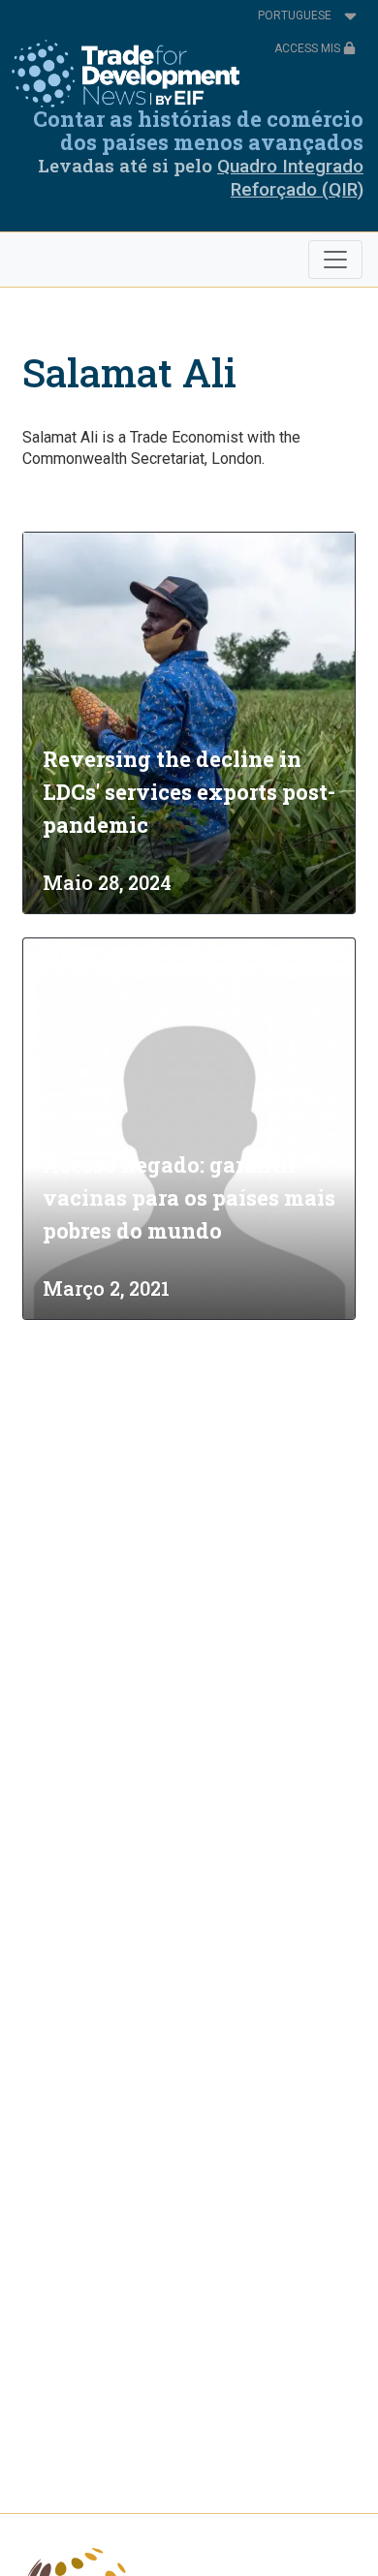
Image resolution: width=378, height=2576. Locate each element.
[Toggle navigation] (335, 260)
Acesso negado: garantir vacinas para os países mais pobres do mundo (189, 1197)
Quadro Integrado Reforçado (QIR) (290, 178)
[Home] (126, 74)
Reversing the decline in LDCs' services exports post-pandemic (189, 792)
